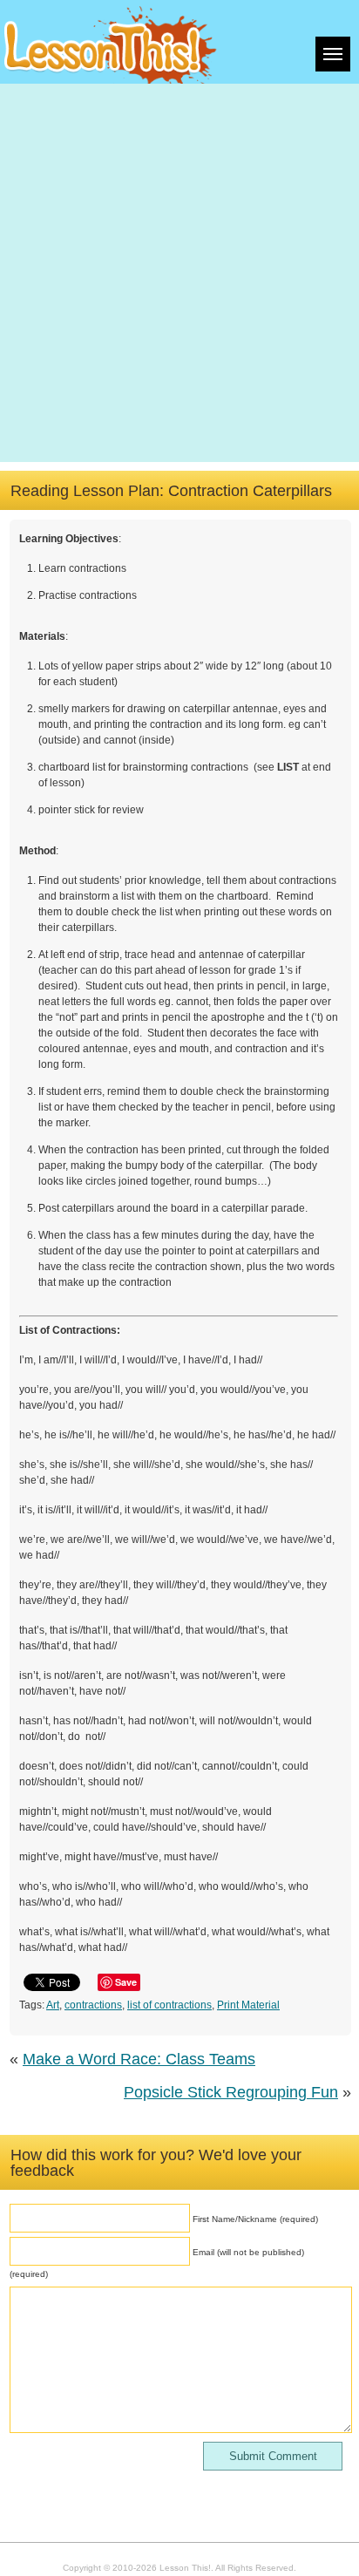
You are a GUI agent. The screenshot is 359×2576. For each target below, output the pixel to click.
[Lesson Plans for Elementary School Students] (111, 42)
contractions (93, 2005)
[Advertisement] (179, 273)
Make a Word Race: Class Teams (139, 2059)
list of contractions (169, 2005)
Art (53, 2005)
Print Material (248, 2005)
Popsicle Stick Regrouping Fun (231, 2092)
